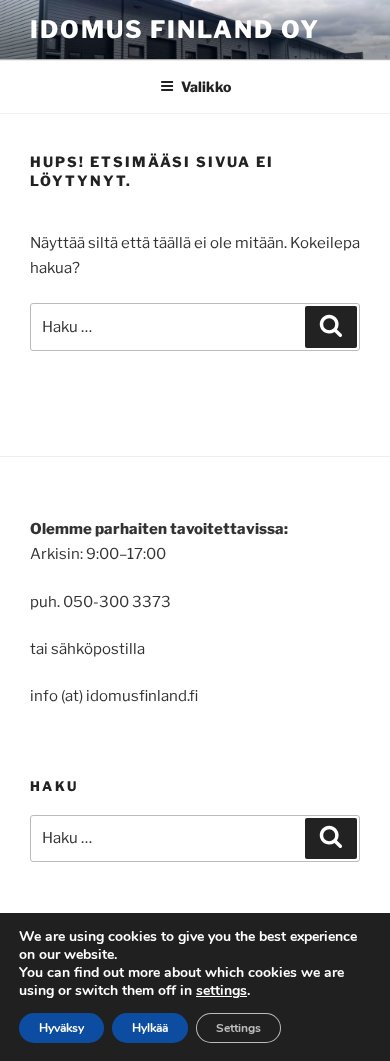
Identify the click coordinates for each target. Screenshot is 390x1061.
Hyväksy (61, 1028)
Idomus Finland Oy (175, 29)
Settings (238, 1028)
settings (221, 991)
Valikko (206, 86)
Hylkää (150, 1028)
